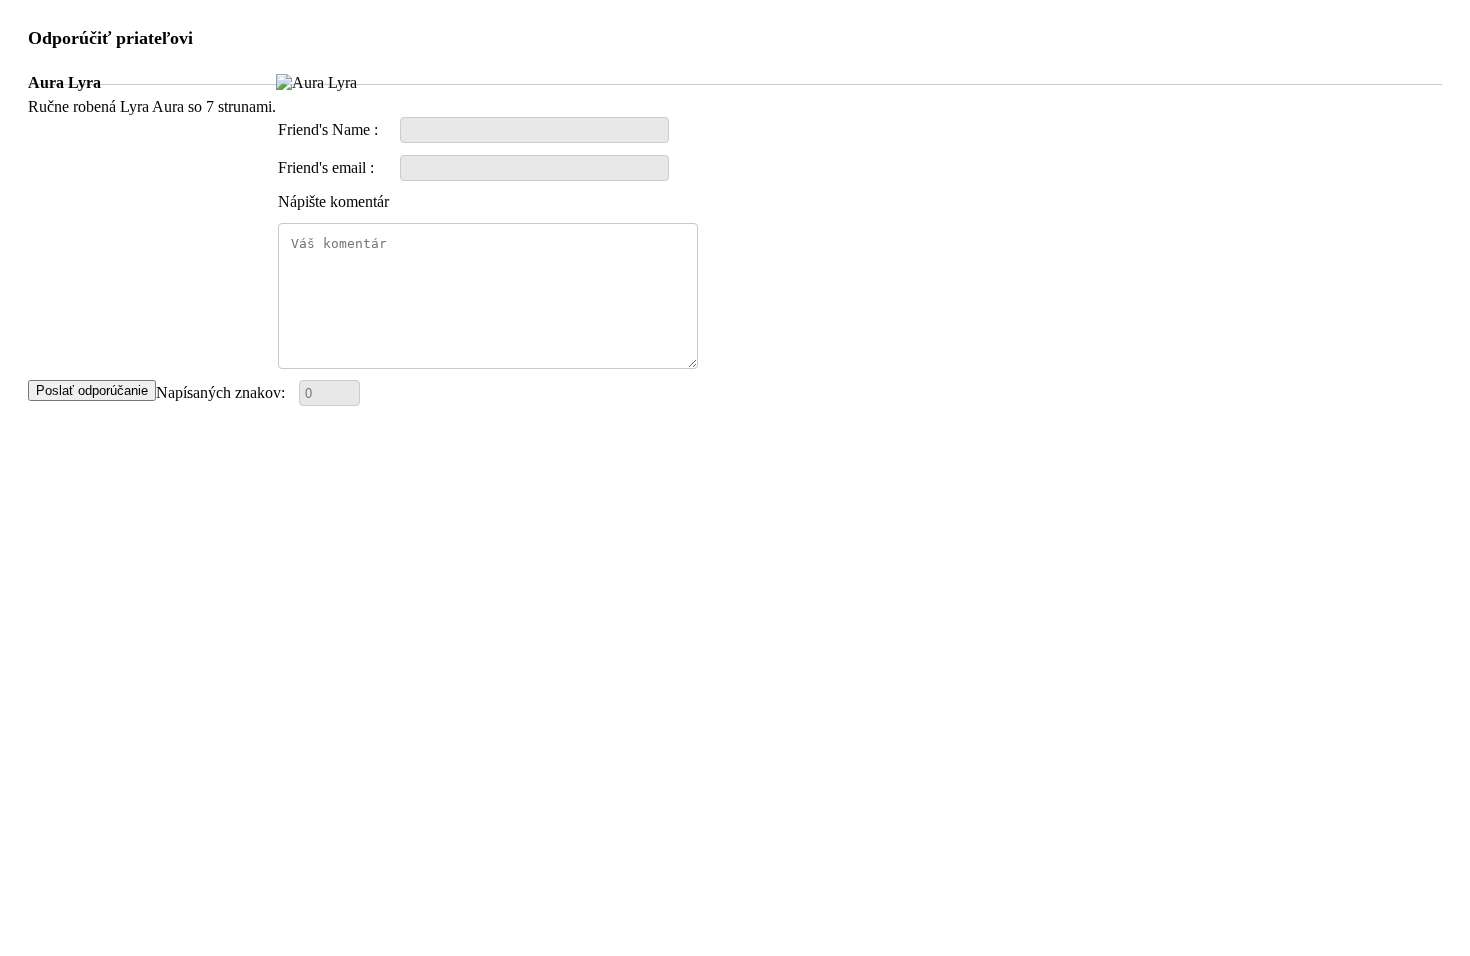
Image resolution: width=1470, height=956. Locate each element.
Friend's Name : (328, 129)
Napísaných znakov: (220, 392)
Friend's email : (326, 167)
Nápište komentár (333, 201)
